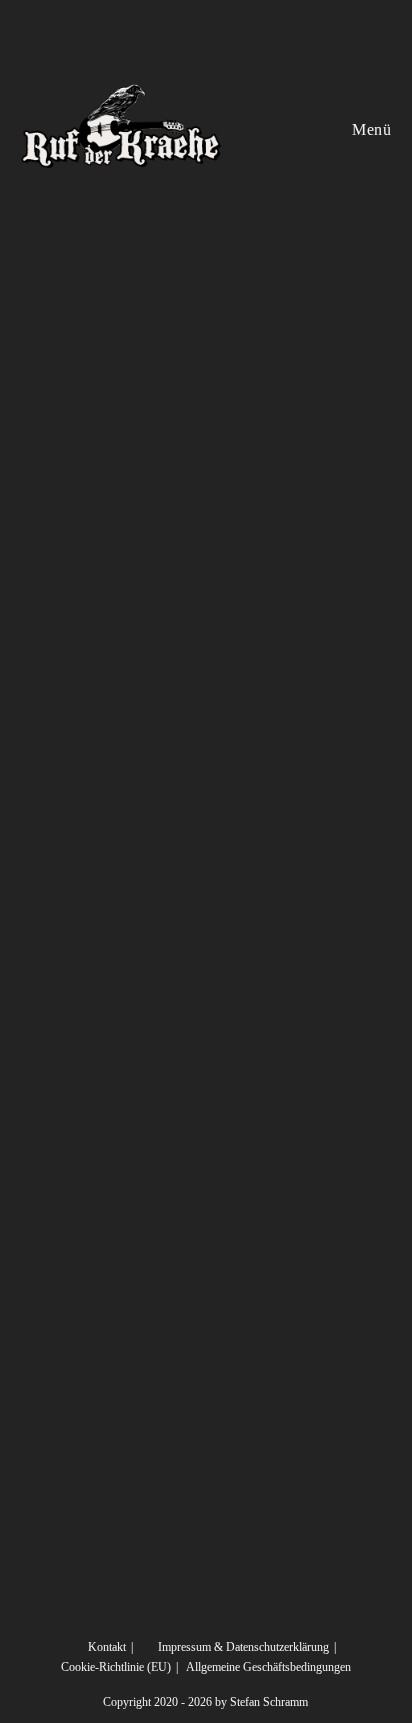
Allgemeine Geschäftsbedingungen (268, 1667)
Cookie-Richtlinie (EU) (116, 1667)
